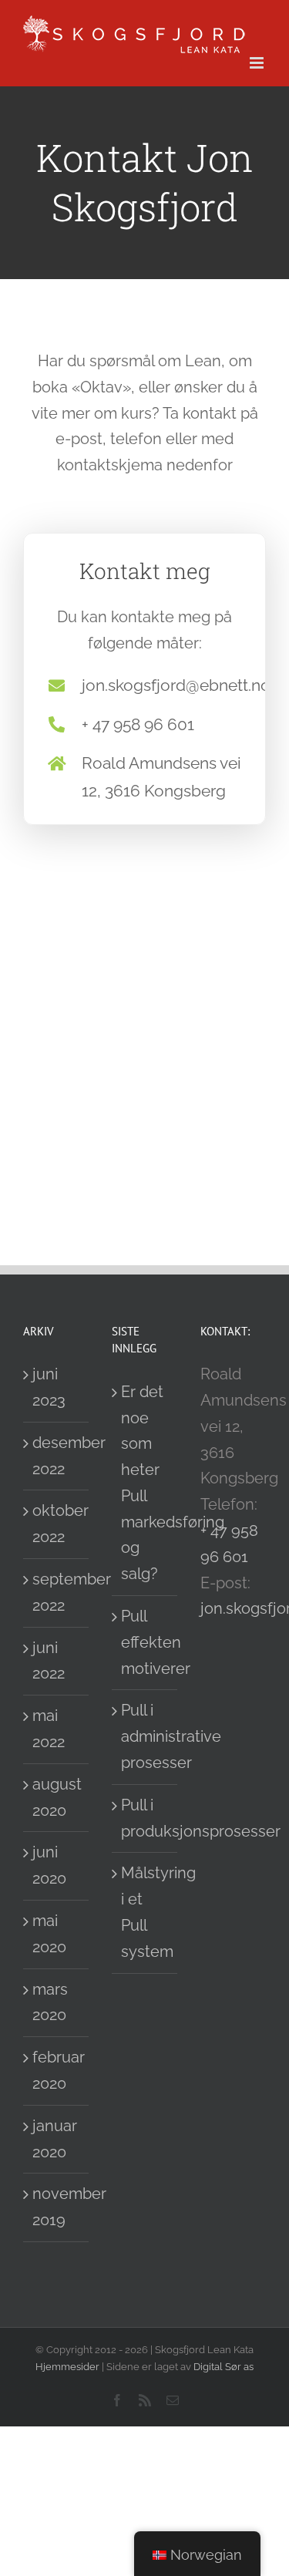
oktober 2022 (57, 1524)
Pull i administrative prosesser (145, 1736)
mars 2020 (50, 2002)
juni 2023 (49, 1387)
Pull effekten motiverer (145, 1642)
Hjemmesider (67, 2367)
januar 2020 (55, 2139)
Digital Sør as (223, 2367)
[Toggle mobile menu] (258, 63)
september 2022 (57, 1592)
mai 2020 (49, 1934)
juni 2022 (49, 1661)
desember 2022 (57, 1456)
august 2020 (57, 1797)
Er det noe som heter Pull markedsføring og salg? (145, 1483)
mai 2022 (49, 1729)
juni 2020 (49, 1865)
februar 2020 (57, 2070)
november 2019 (57, 2207)
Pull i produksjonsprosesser (145, 1818)
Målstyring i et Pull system (145, 1912)
